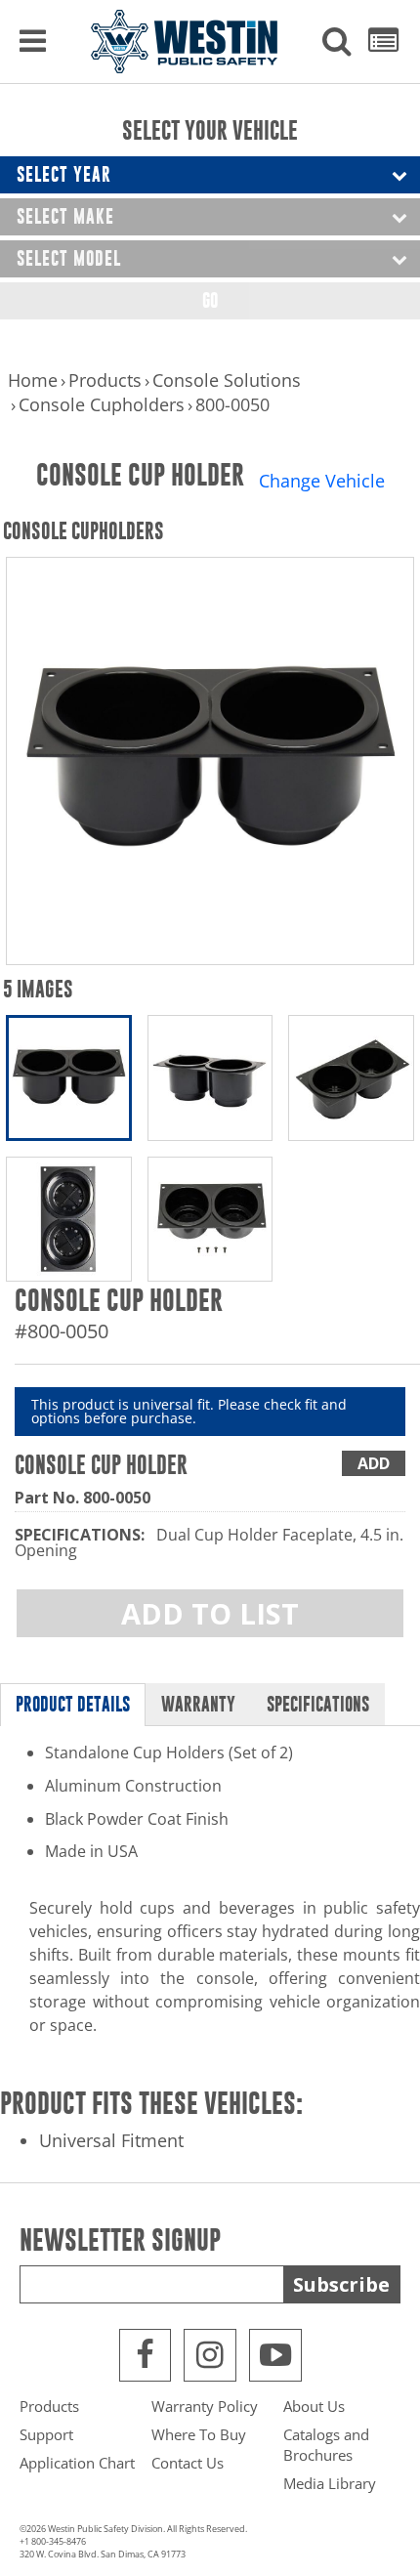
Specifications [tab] (318, 1704)
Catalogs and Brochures (326, 2445)
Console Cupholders (102, 404)
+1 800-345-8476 (53, 2541)
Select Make (65, 216)
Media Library (330, 2483)
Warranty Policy (205, 2406)
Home (33, 380)
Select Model (69, 258)
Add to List (210, 1613)
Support (46, 2434)
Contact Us (188, 2463)
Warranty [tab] (198, 1704)
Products (105, 380)
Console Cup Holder (101, 1465)
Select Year (64, 174)
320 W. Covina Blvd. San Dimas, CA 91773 (103, 2554)
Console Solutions (227, 380)
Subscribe (341, 2284)
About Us (314, 2406)
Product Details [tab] (73, 1704)
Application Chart (77, 2463)
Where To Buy (199, 2434)
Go (210, 300)
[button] (337, 42)
